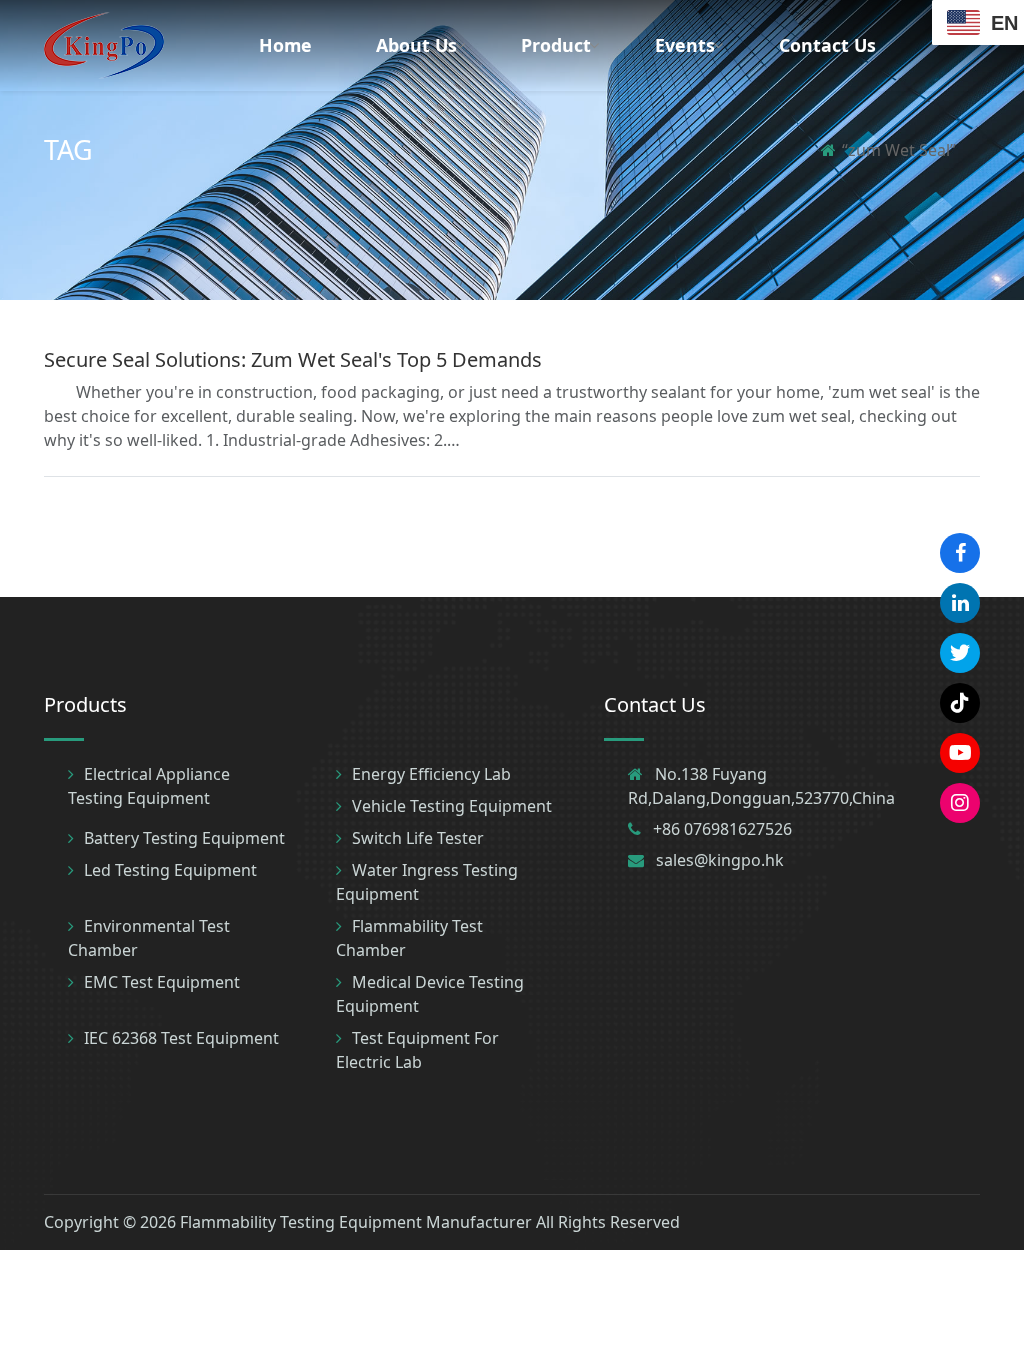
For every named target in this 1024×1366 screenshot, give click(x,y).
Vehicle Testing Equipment (452, 806)
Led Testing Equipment (170, 870)
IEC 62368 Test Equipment (181, 1038)
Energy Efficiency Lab (431, 774)
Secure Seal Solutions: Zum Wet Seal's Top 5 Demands (293, 359)
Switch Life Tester (418, 838)
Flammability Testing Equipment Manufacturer (356, 1222)
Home (285, 45)
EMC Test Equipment (162, 982)
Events (685, 45)
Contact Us (827, 45)
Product (556, 45)
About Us (416, 45)
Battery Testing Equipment (184, 838)
